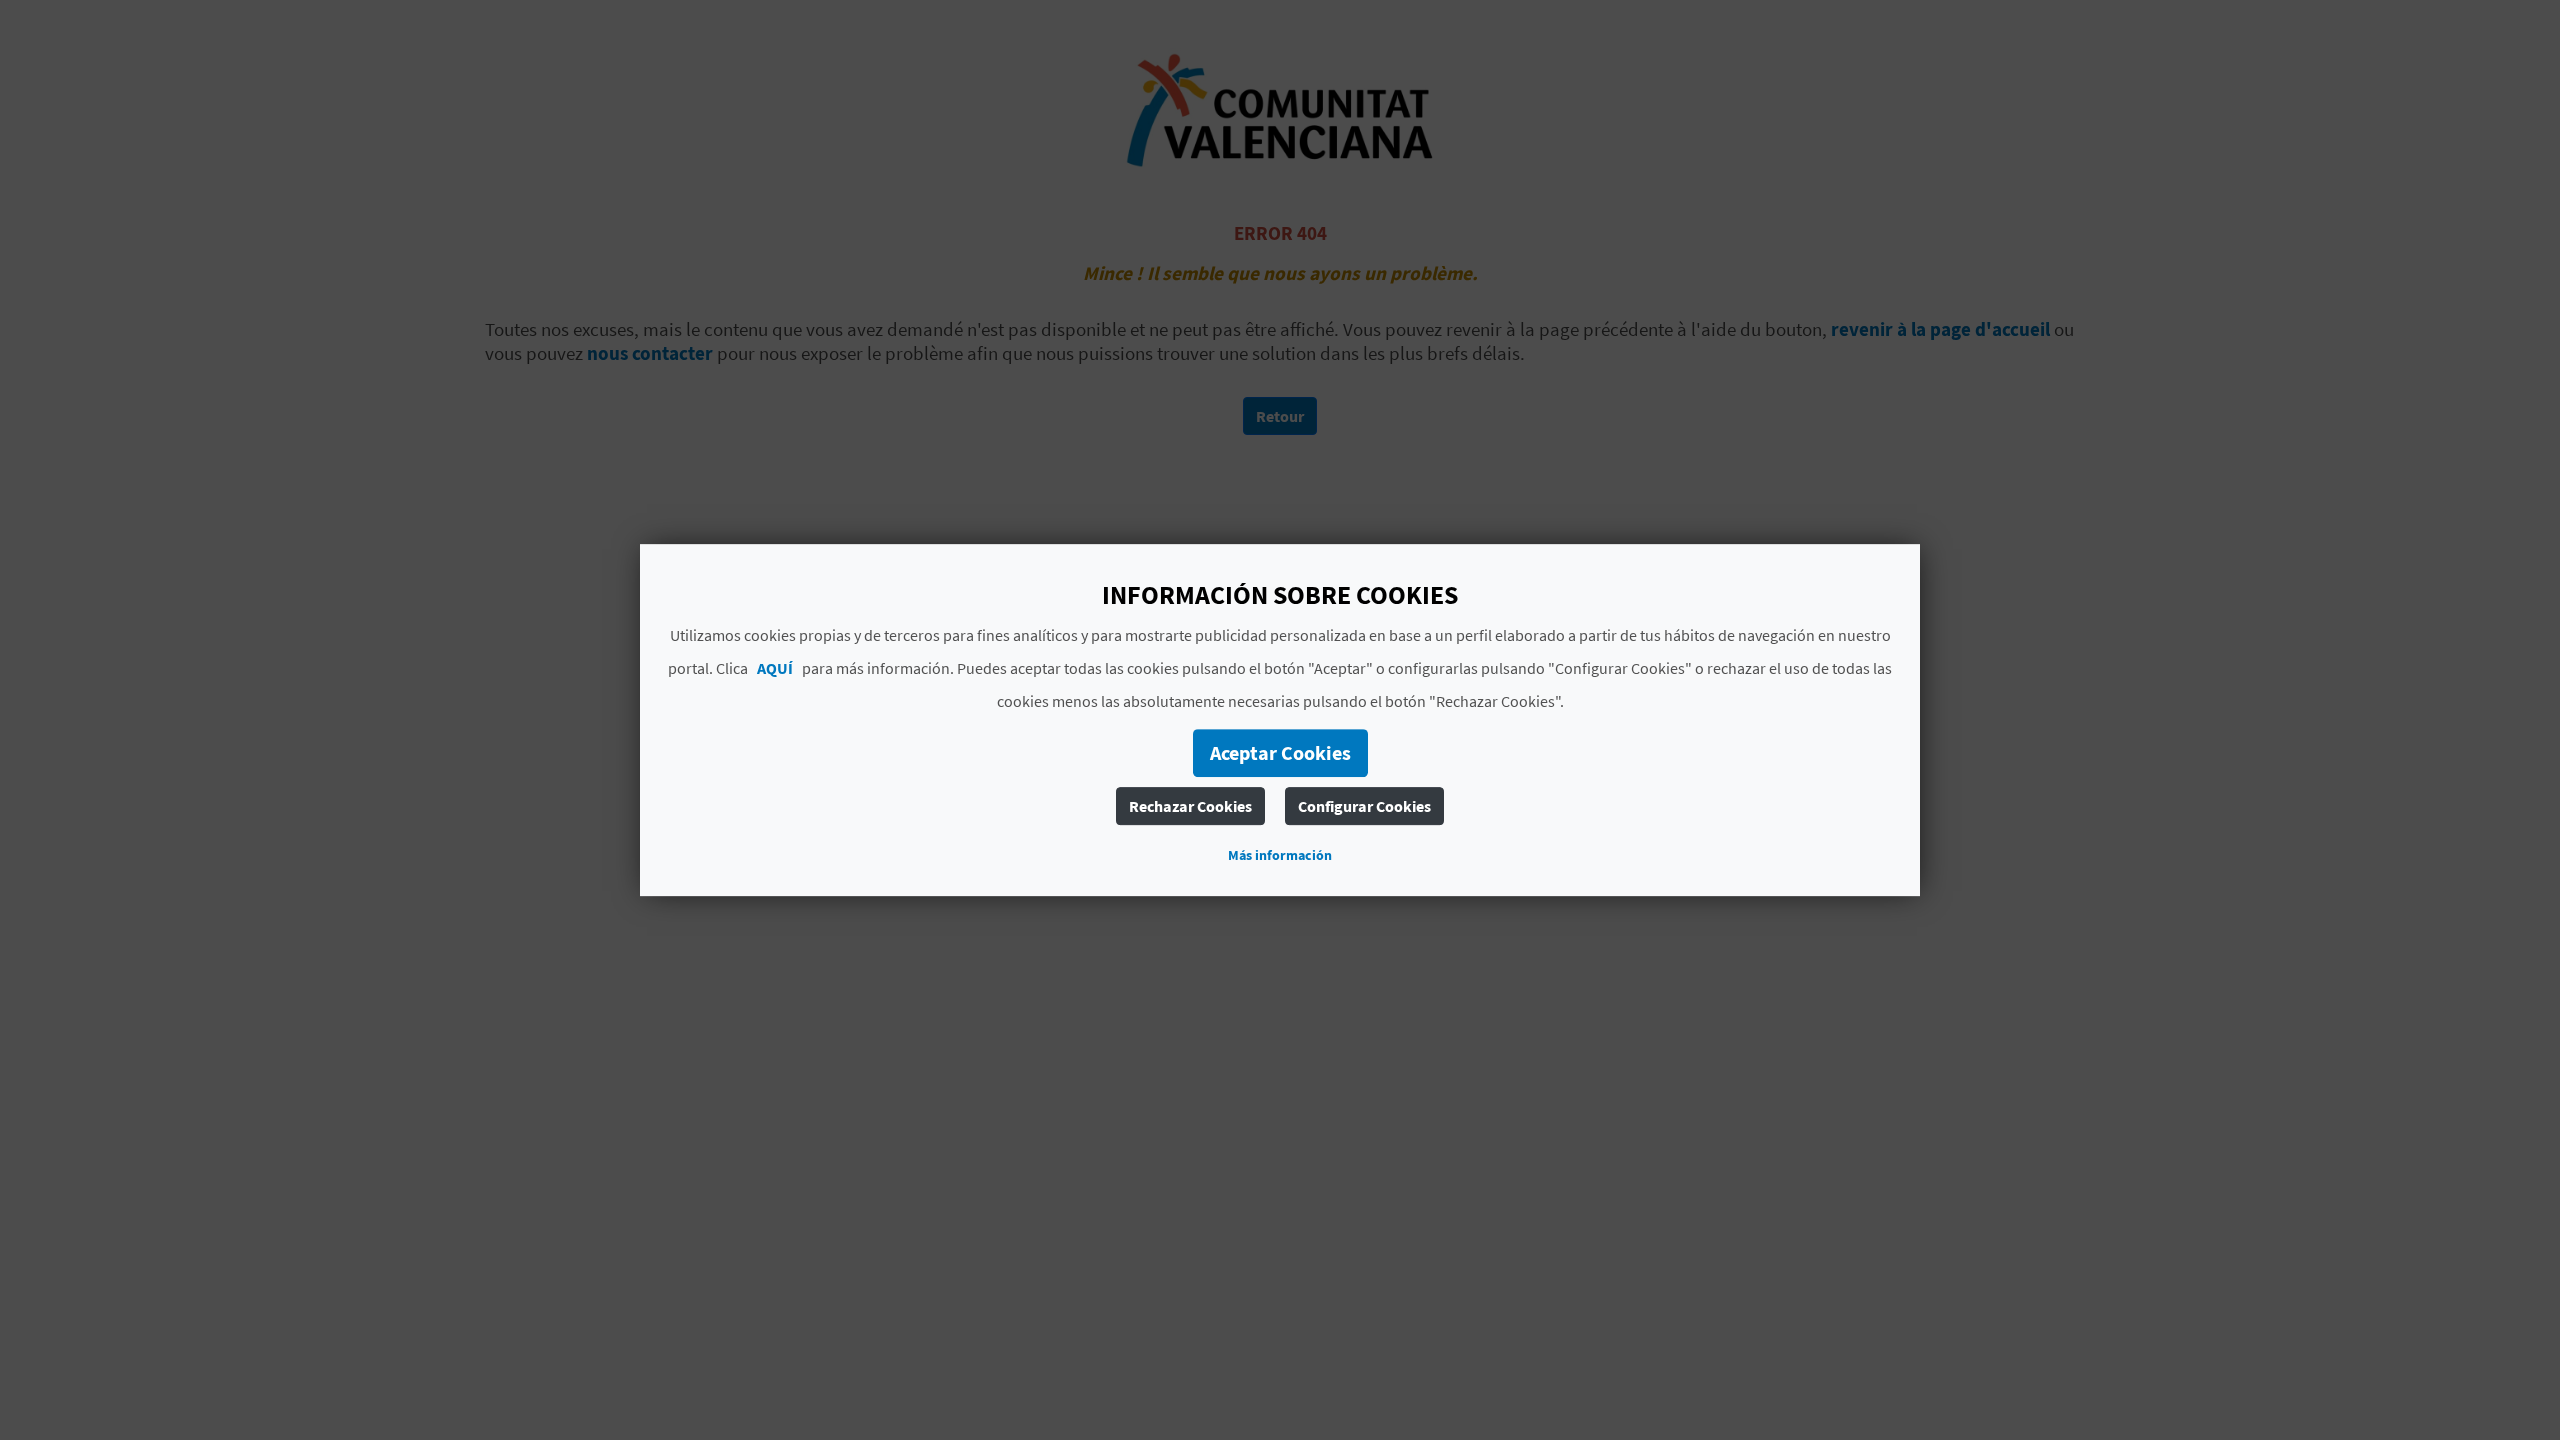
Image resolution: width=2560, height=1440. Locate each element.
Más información (1280, 855)
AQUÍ (775, 668)
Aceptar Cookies (1280, 752)
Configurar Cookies (1364, 806)
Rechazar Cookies (1190, 806)
